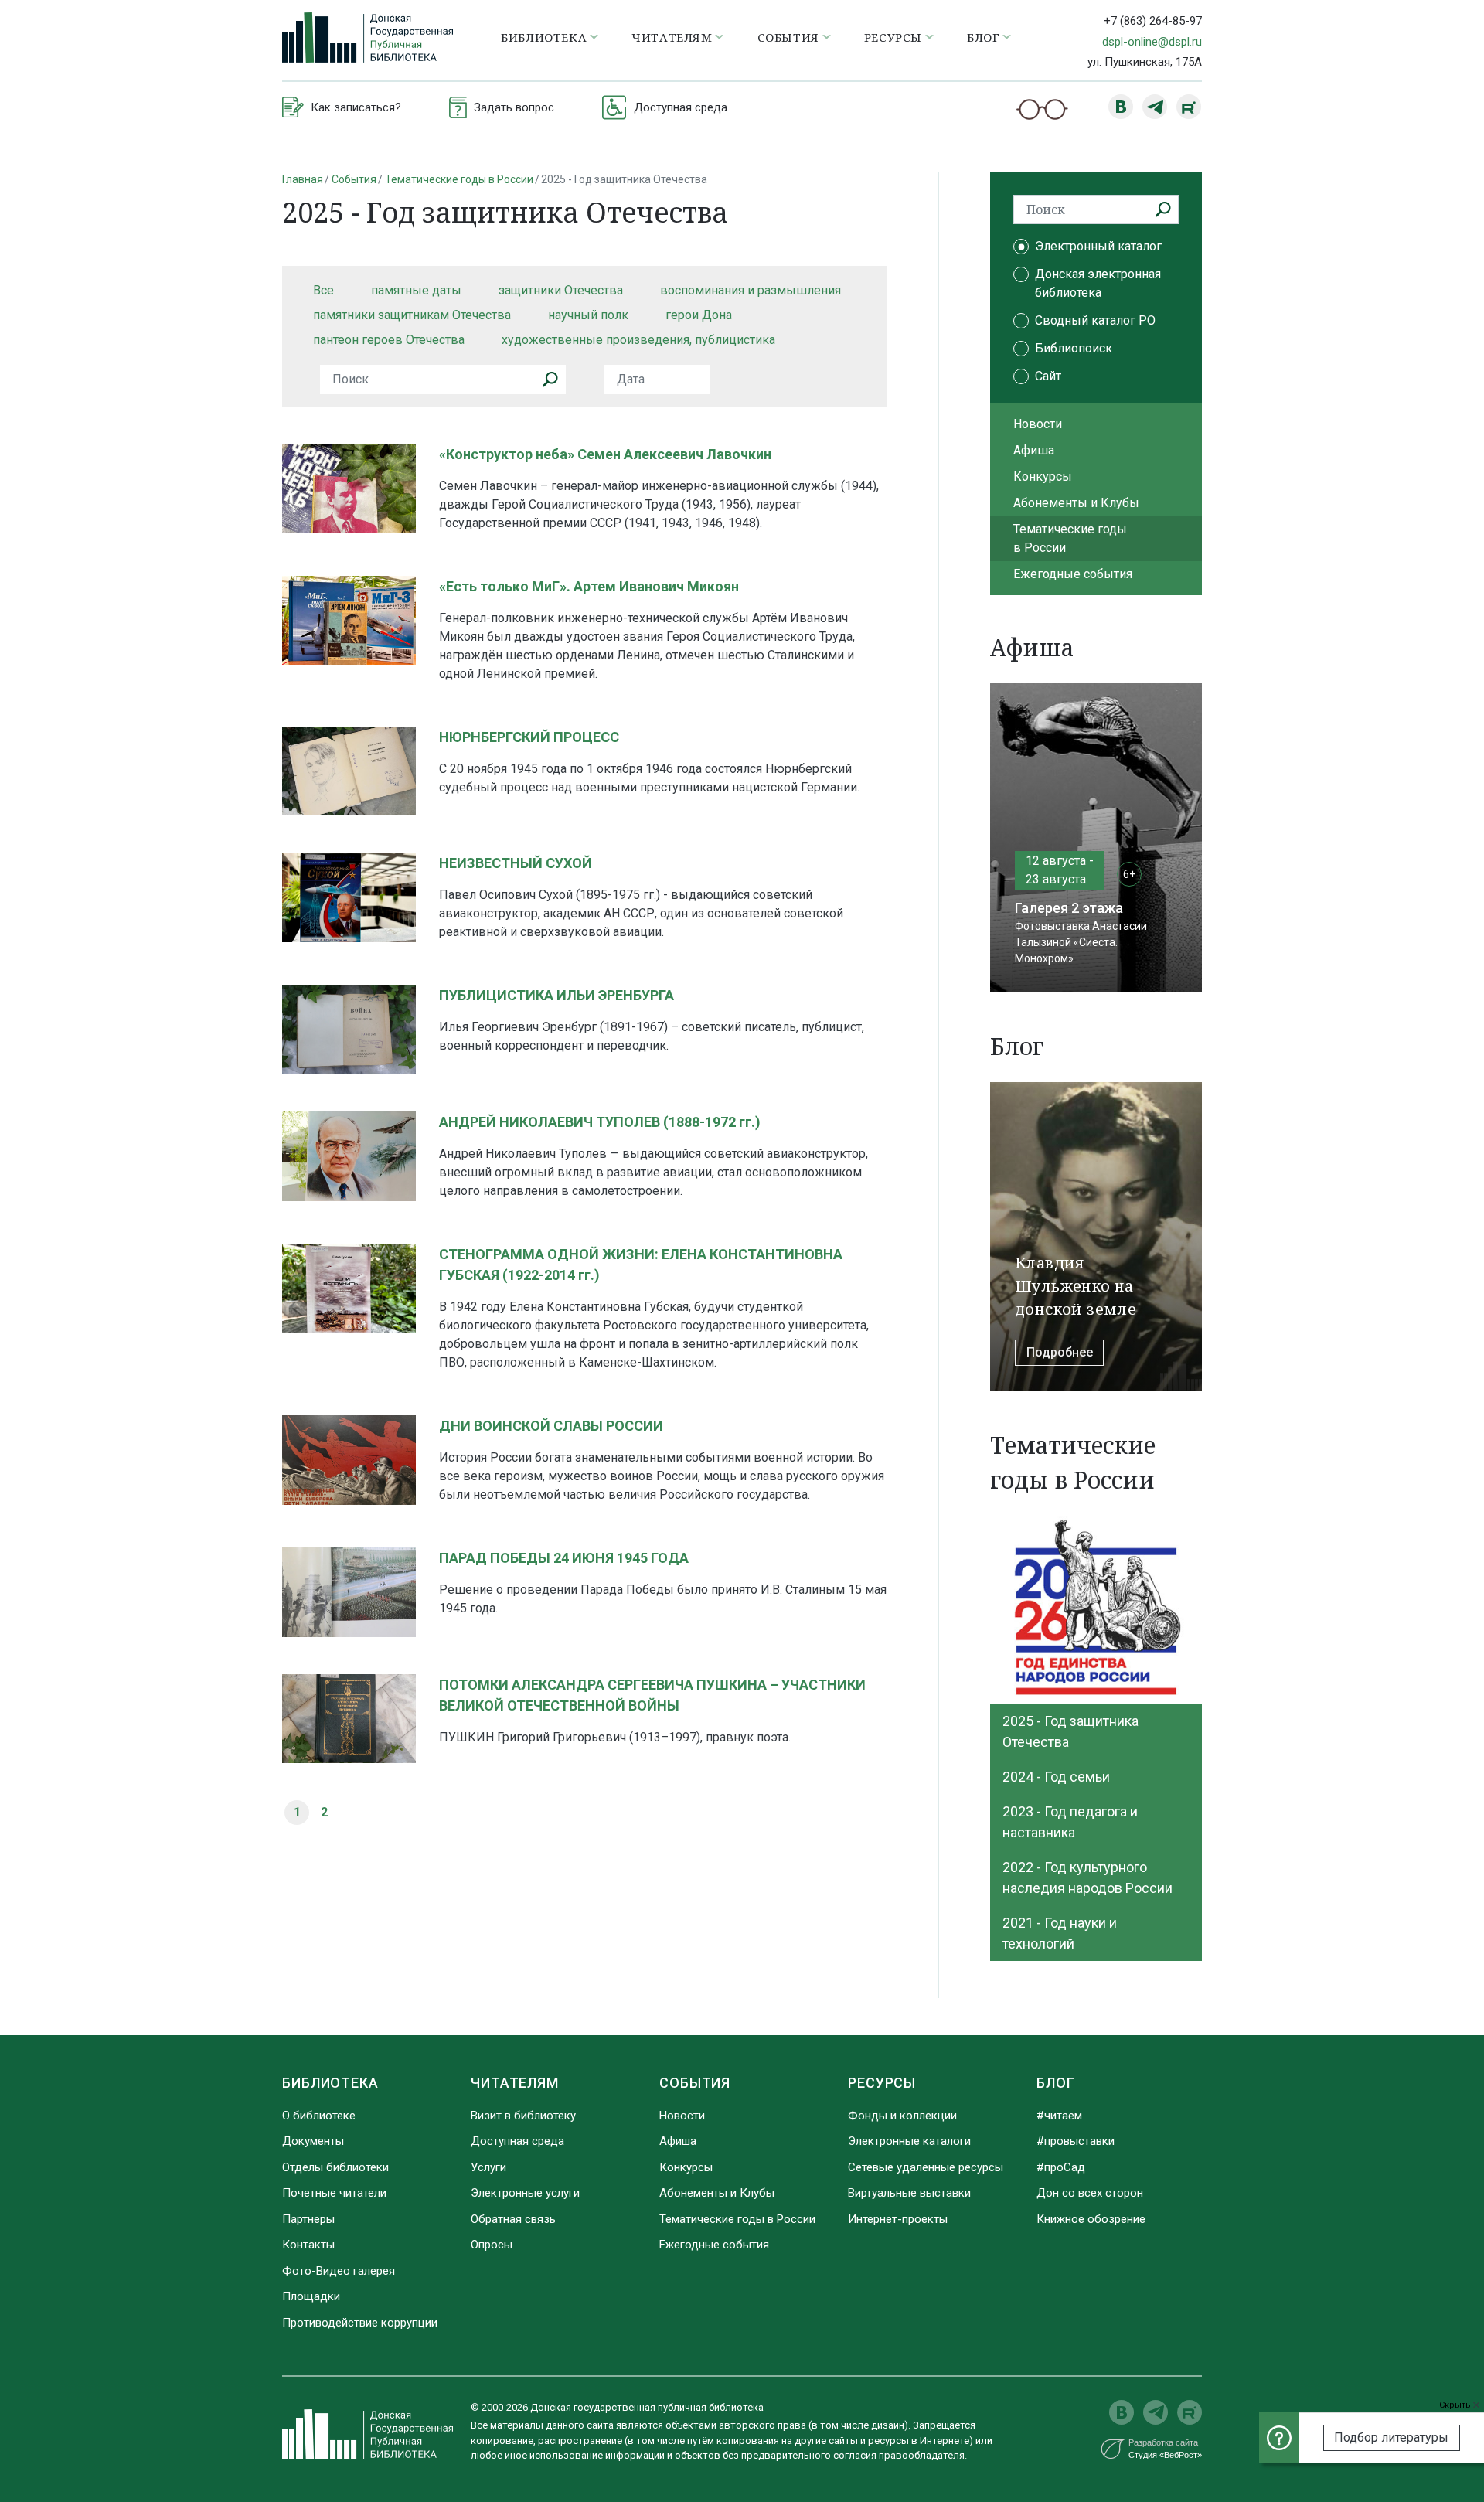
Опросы (492, 2245)
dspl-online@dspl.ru (1152, 42)
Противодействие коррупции (360, 2323)
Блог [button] (983, 37)
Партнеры (308, 2219)
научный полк (588, 315)
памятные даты (416, 290)
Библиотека (330, 2083)
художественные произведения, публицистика (638, 340)
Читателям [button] (672, 37)
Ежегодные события (1073, 574)
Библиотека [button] (544, 37)
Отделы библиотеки (335, 2167)
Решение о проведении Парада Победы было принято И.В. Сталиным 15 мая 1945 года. (663, 1599)
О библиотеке (319, 2116)
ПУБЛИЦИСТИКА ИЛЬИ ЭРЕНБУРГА (556, 995)
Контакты (308, 2245)
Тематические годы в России (459, 179)
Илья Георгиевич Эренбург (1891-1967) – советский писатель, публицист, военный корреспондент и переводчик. (652, 1036)
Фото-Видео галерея (339, 2271)
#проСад (1061, 2167)
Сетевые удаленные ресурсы (926, 2167)
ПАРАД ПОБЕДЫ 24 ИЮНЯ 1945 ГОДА (564, 1558)
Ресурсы (882, 2083)
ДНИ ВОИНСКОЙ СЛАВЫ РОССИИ (551, 1426)
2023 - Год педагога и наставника (1070, 1822)
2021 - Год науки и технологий (1060, 1933)
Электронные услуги (525, 2193)
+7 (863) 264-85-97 (1153, 21)
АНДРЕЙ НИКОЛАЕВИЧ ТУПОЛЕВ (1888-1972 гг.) (600, 1122)
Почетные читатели (334, 2193)
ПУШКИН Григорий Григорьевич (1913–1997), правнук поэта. (615, 1737)
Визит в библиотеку (523, 2116)
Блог (1056, 2083)
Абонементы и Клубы (1076, 503)
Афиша (1034, 450)
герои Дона (699, 315)
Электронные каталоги (909, 2141)
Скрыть (1456, 2405)
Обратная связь (513, 2219)
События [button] (788, 37)
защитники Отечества (561, 290)
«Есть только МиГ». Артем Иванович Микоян (589, 586)
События (354, 179)
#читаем (1059, 2116)
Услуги (488, 2167)
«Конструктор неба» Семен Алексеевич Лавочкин (605, 454)
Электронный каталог (1098, 246)
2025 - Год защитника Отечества (1070, 1731)
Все (323, 290)
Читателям (515, 2083)
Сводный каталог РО (1095, 320)
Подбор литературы (1391, 2437)
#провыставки (1076, 2141)
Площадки (311, 2296)
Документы (313, 2141)
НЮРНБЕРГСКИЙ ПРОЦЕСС (529, 737)
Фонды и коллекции (902, 2116)
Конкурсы (1043, 477)
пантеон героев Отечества (389, 340)
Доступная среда (517, 2141)
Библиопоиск (1074, 348)
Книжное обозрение (1091, 2219)
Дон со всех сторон (1090, 2193)
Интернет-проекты (898, 2219)
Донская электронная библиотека (1098, 283)
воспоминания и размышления (751, 290)
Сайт (1048, 376)
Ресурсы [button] (893, 37)
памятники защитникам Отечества (412, 315)
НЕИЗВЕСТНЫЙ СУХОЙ (516, 863)
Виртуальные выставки (909, 2193)
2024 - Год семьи (1056, 1777)
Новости (1038, 424)
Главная (303, 179)
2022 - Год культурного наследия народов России (1087, 1877)
